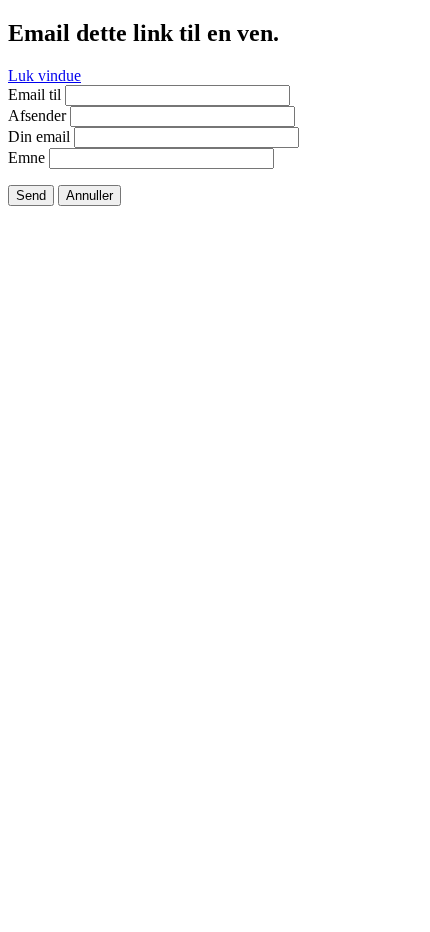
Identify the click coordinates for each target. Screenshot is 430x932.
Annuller (89, 195)
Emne (26, 157)
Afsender (37, 115)
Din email (39, 136)
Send (31, 195)
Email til (34, 94)
